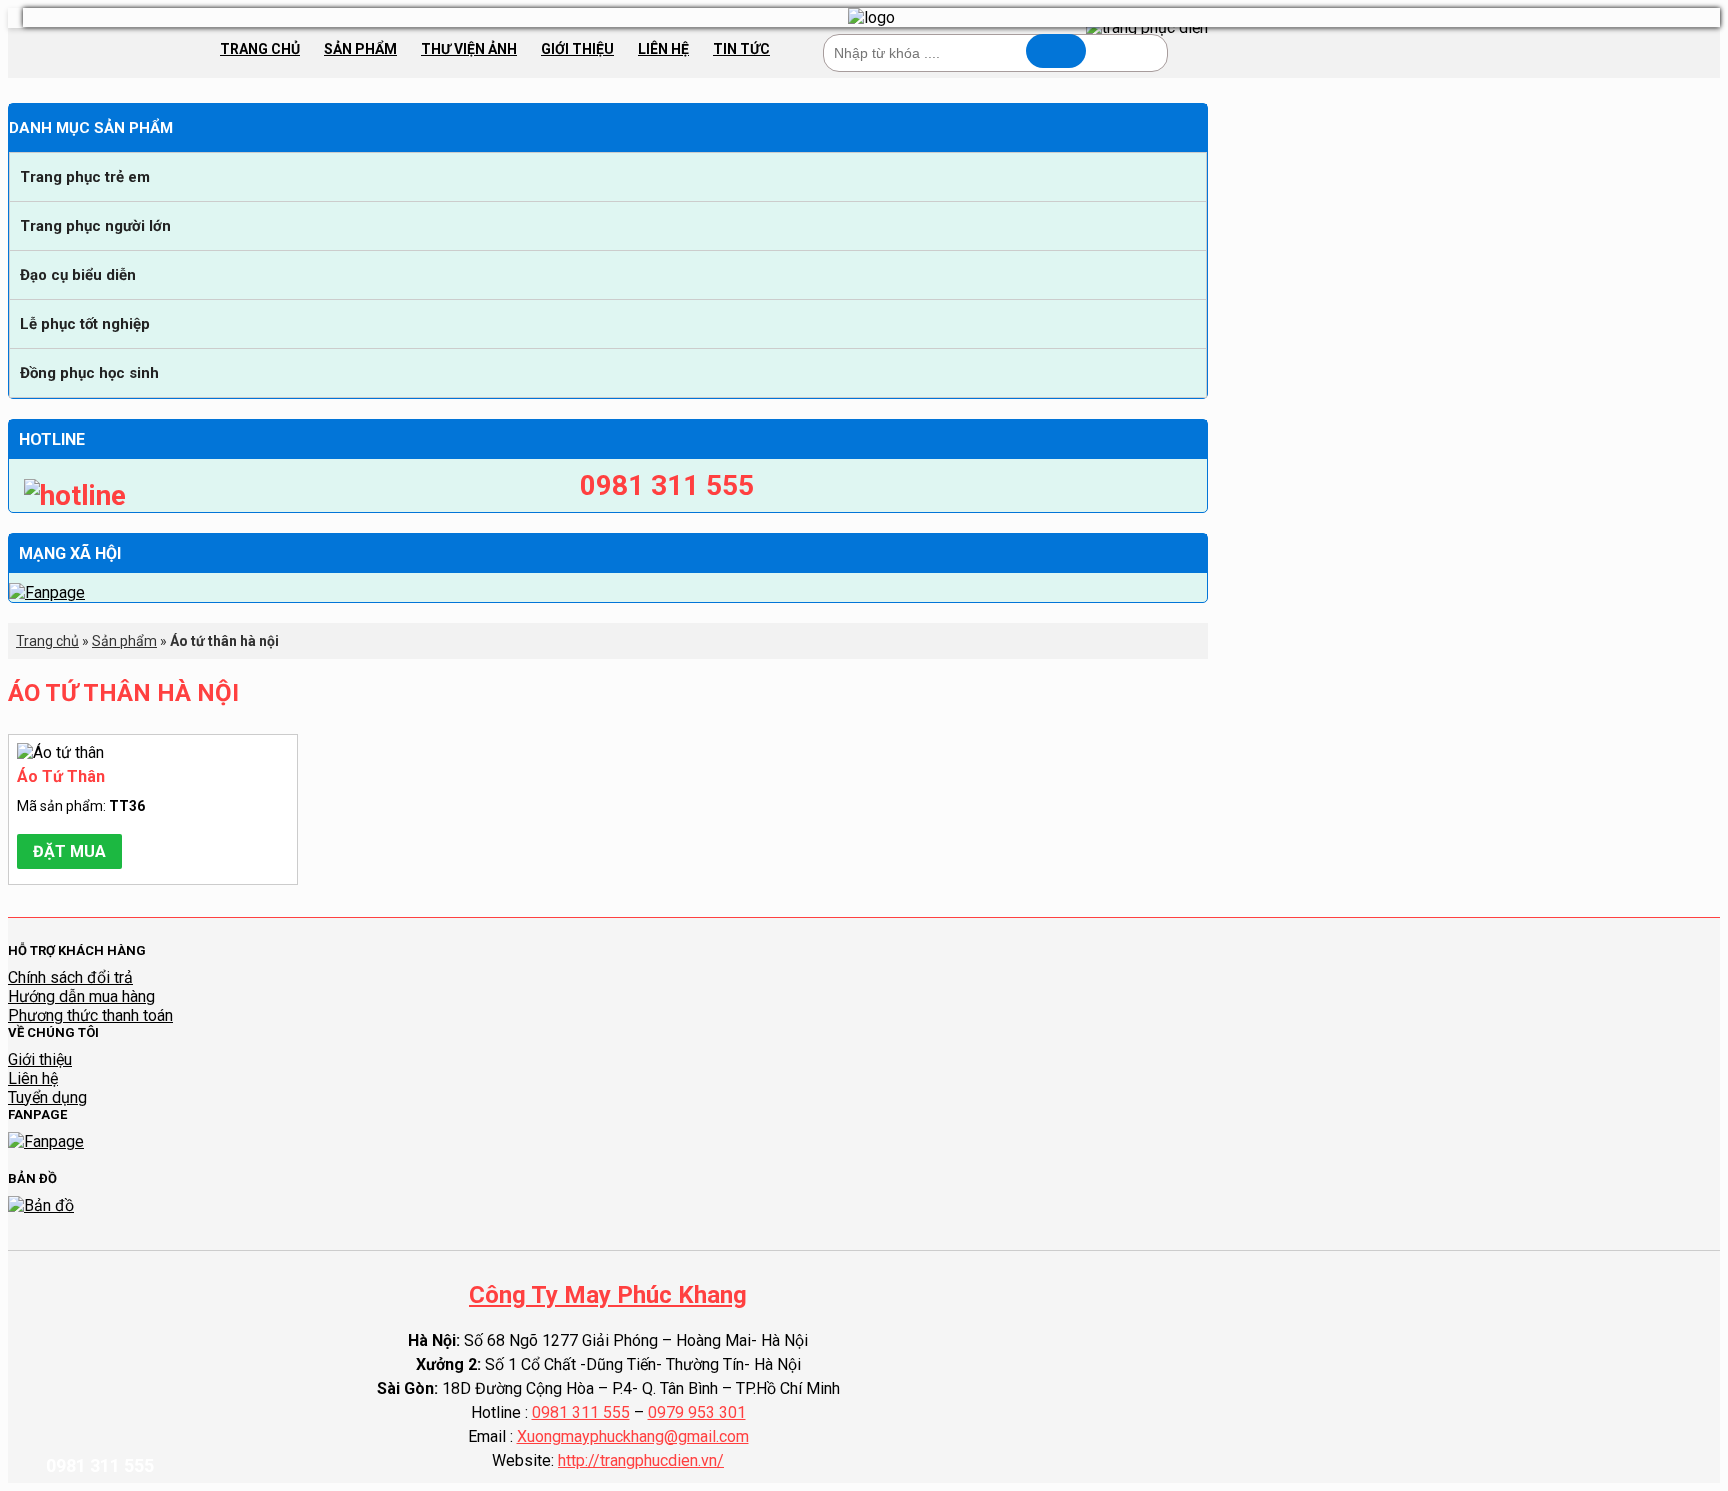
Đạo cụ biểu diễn (78, 275)
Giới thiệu (577, 49)
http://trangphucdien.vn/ (641, 1460)
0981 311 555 (581, 1412)
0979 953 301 (697, 1412)
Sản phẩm (360, 49)
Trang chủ (260, 49)
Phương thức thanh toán (90, 1015)
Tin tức (741, 49)
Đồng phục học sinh (89, 373)
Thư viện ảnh (469, 49)
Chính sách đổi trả (70, 977)
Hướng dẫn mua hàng (81, 996)
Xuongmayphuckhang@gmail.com (633, 1436)
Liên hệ (663, 49)
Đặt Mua (69, 851)
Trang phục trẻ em (85, 177)
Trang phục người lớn (95, 226)
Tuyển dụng (47, 1097)
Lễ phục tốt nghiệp (85, 324)
